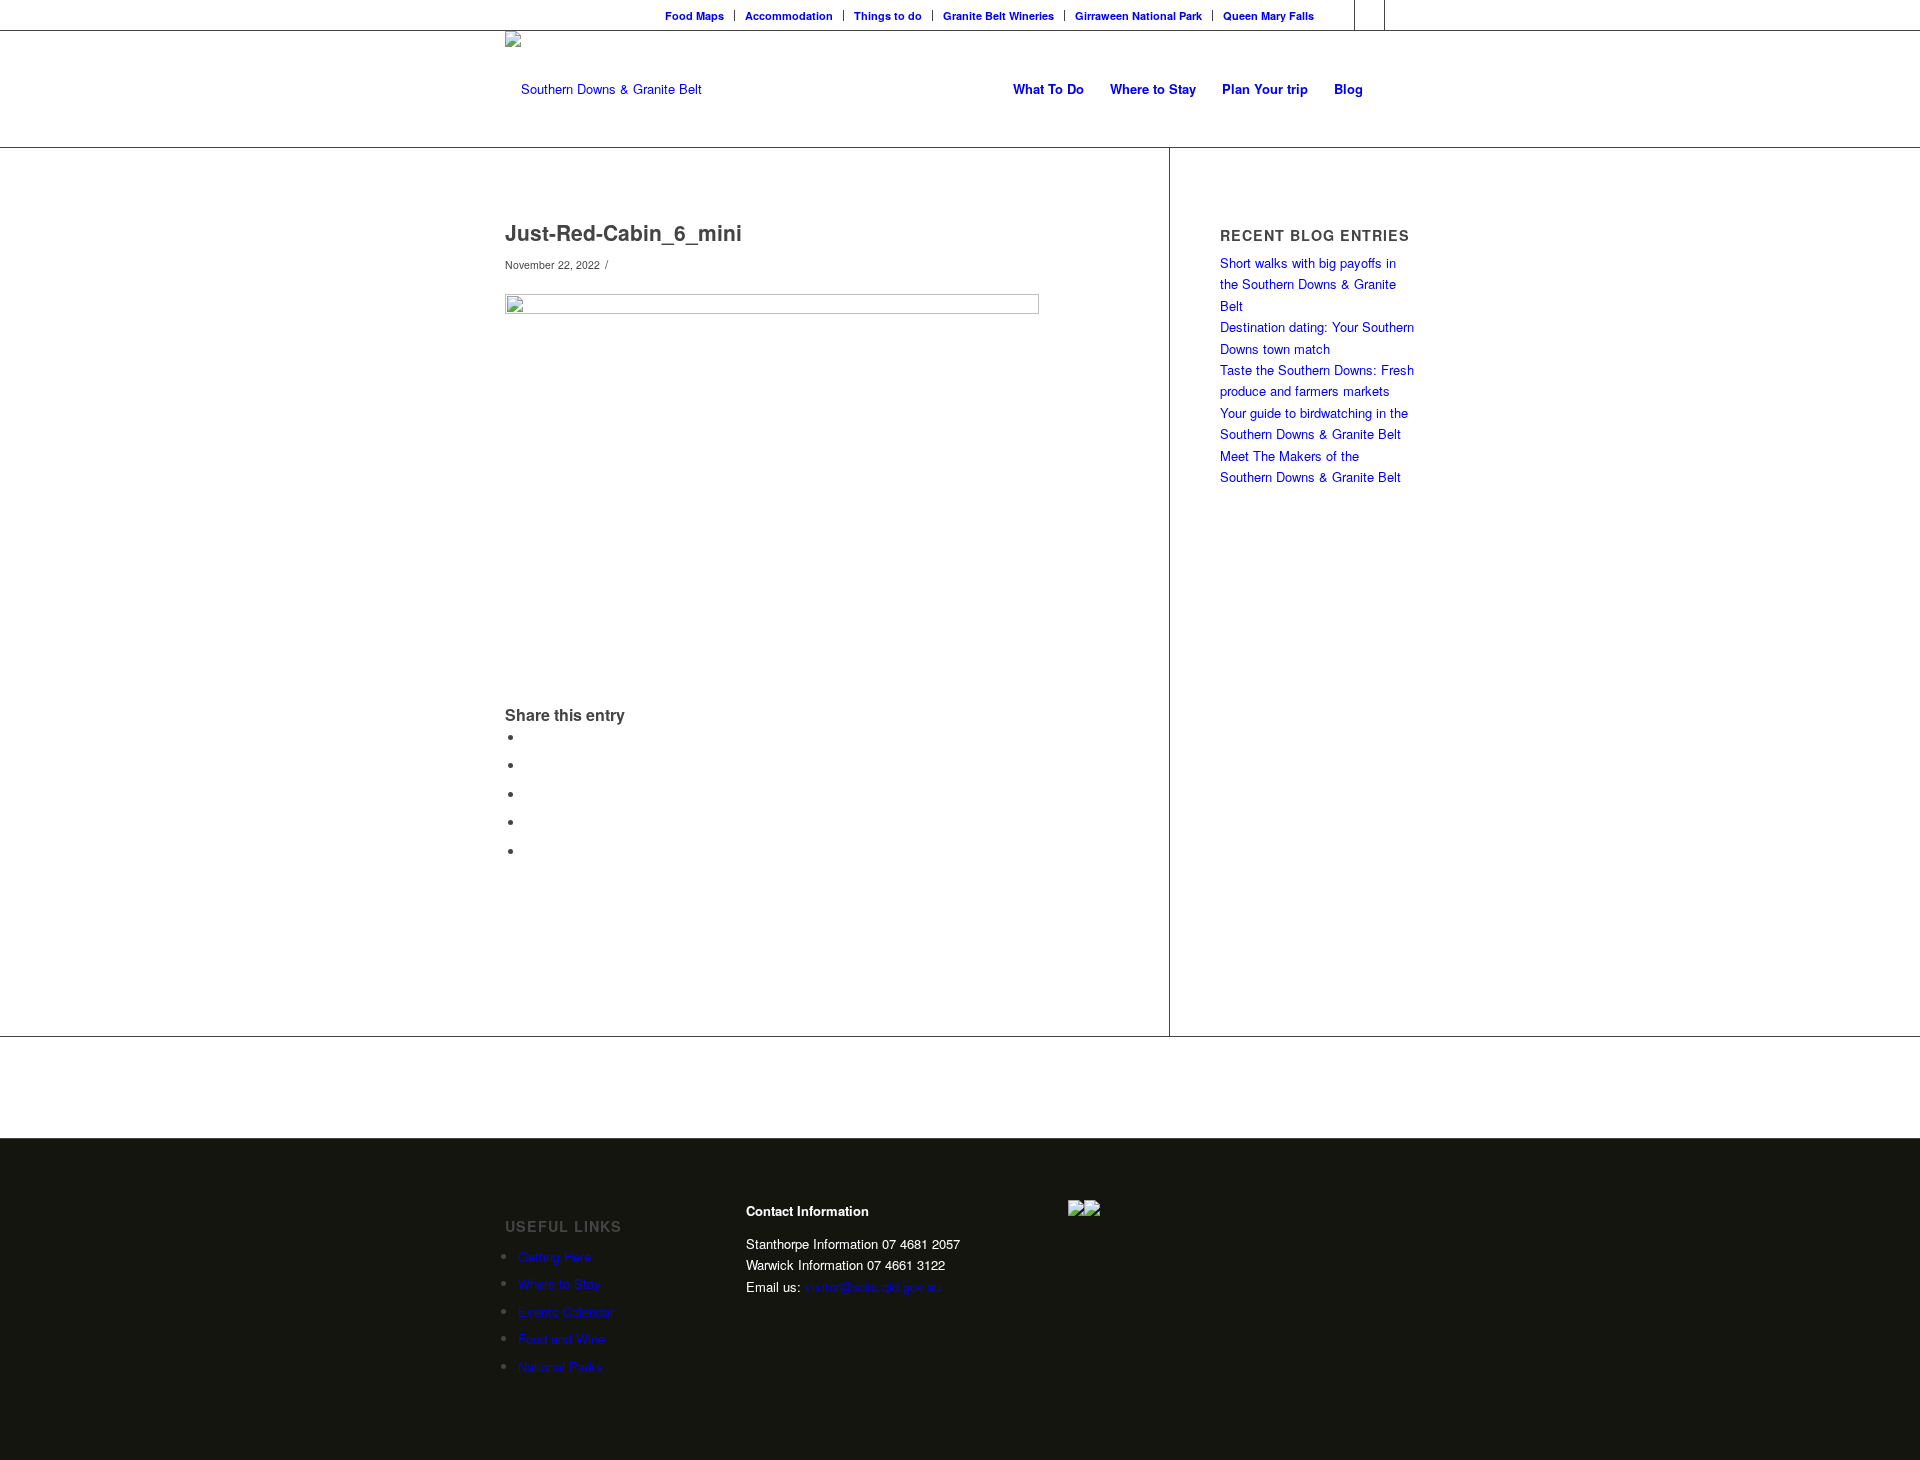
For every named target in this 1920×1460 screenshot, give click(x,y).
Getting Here (554, 1256)
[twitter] (785, 1321)
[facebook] (816, 1321)
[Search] (1395, 89)
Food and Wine (561, 1338)
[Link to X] (1400, 15)
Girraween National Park (1138, 15)
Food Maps (694, 15)
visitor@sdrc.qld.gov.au (873, 1286)
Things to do (888, 15)
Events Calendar (566, 1311)
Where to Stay (559, 1283)
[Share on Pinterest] (530, 794)
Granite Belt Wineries (998, 15)
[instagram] (754, 1321)
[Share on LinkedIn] (530, 822)
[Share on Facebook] (530, 737)
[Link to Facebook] (1339, 15)
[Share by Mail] (530, 851)
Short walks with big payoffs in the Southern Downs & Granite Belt (1308, 284)
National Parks (560, 1366)
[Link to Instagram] (1369, 15)
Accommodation (789, 15)
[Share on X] (530, 765)
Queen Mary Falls (1268, 15)
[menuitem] (695, 15)
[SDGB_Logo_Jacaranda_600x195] (603, 89)
